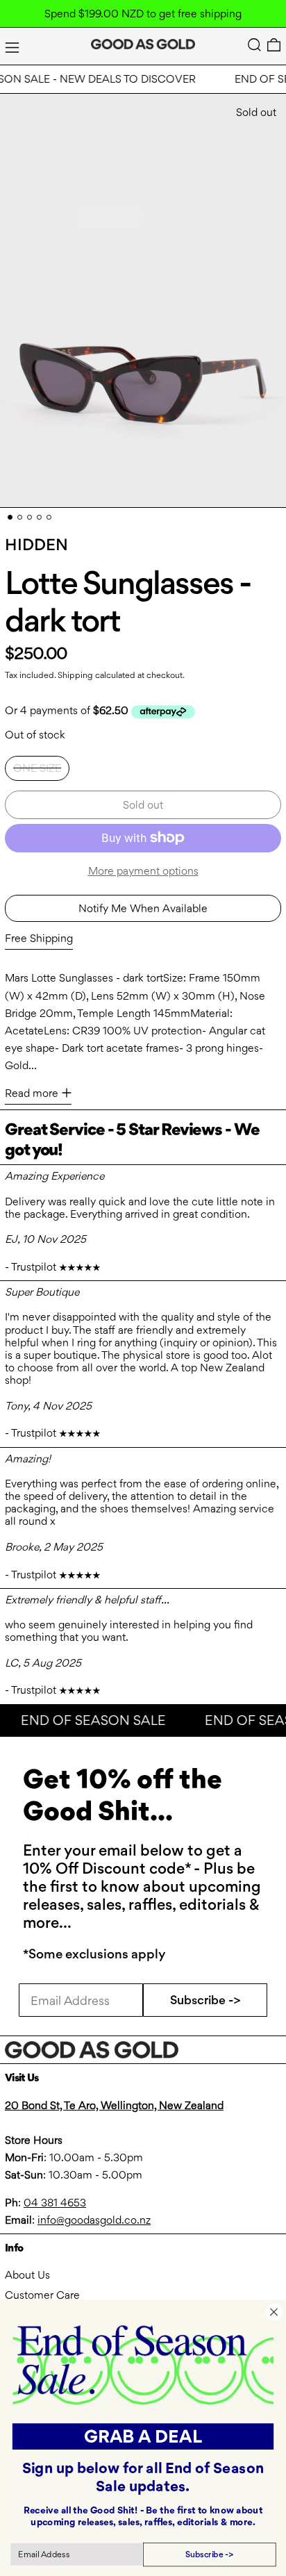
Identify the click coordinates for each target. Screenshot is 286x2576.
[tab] (10, 517)
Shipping (75, 675)
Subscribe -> (205, 2000)
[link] (143, 2364)
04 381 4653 (55, 2203)
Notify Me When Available (143, 908)
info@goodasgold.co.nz (94, 2220)
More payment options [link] (143, 871)
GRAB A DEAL (143, 2436)
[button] (254, 45)
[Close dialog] (274, 2312)
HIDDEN (36, 545)
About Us (27, 2275)
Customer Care (42, 2295)
